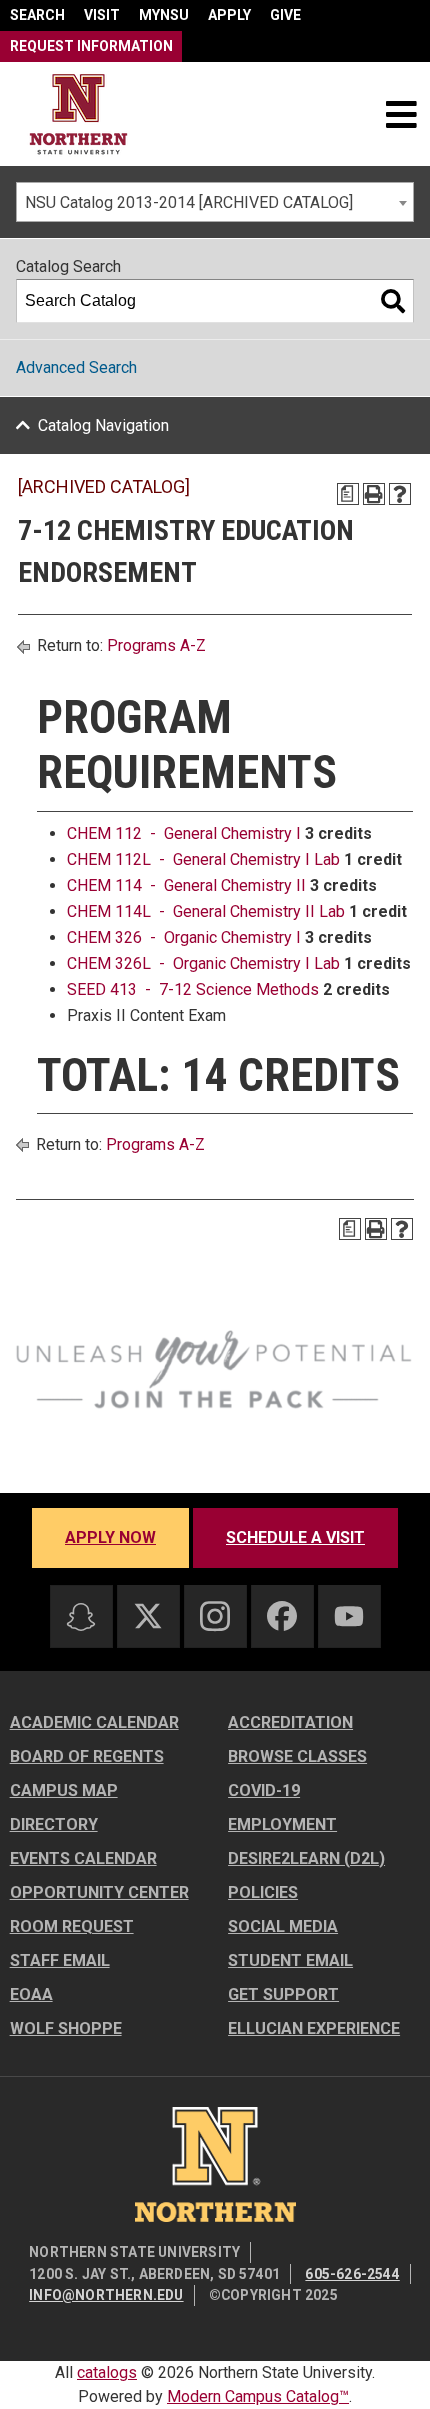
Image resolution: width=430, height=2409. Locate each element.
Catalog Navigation (103, 425)
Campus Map (64, 1790)
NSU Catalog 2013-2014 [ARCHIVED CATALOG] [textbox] (189, 202)
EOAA (31, 1994)
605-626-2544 (352, 2274)
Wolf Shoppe (66, 2028)
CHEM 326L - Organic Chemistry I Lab (203, 963)
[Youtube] (349, 1616)
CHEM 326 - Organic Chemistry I (184, 937)
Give (285, 15)
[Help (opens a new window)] (400, 494)
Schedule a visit (295, 1537)
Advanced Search (76, 367)
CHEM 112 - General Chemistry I (184, 833)
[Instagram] (215, 1616)
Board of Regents (87, 1756)
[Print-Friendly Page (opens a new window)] (374, 494)
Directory (54, 1824)
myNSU (164, 15)
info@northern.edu (106, 2295)
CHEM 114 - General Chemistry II (186, 885)
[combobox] (215, 202)
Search (37, 15)
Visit (102, 15)
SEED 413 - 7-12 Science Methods (193, 989)
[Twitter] (148, 1616)
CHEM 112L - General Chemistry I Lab (203, 859)
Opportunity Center (99, 1892)
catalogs (107, 2372)
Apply (229, 15)
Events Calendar (83, 1858)
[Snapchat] (81, 1617)
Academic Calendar (94, 1722)
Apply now (110, 1537)
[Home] (78, 114)
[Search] (393, 301)
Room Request (72, 1926)
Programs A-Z (156, 645)
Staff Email (60, 1960)
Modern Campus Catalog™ (258, 2396)
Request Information (91, 46)
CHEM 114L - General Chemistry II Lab (206, 911)
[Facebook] (282, 1616)
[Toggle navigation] (401, 114)
